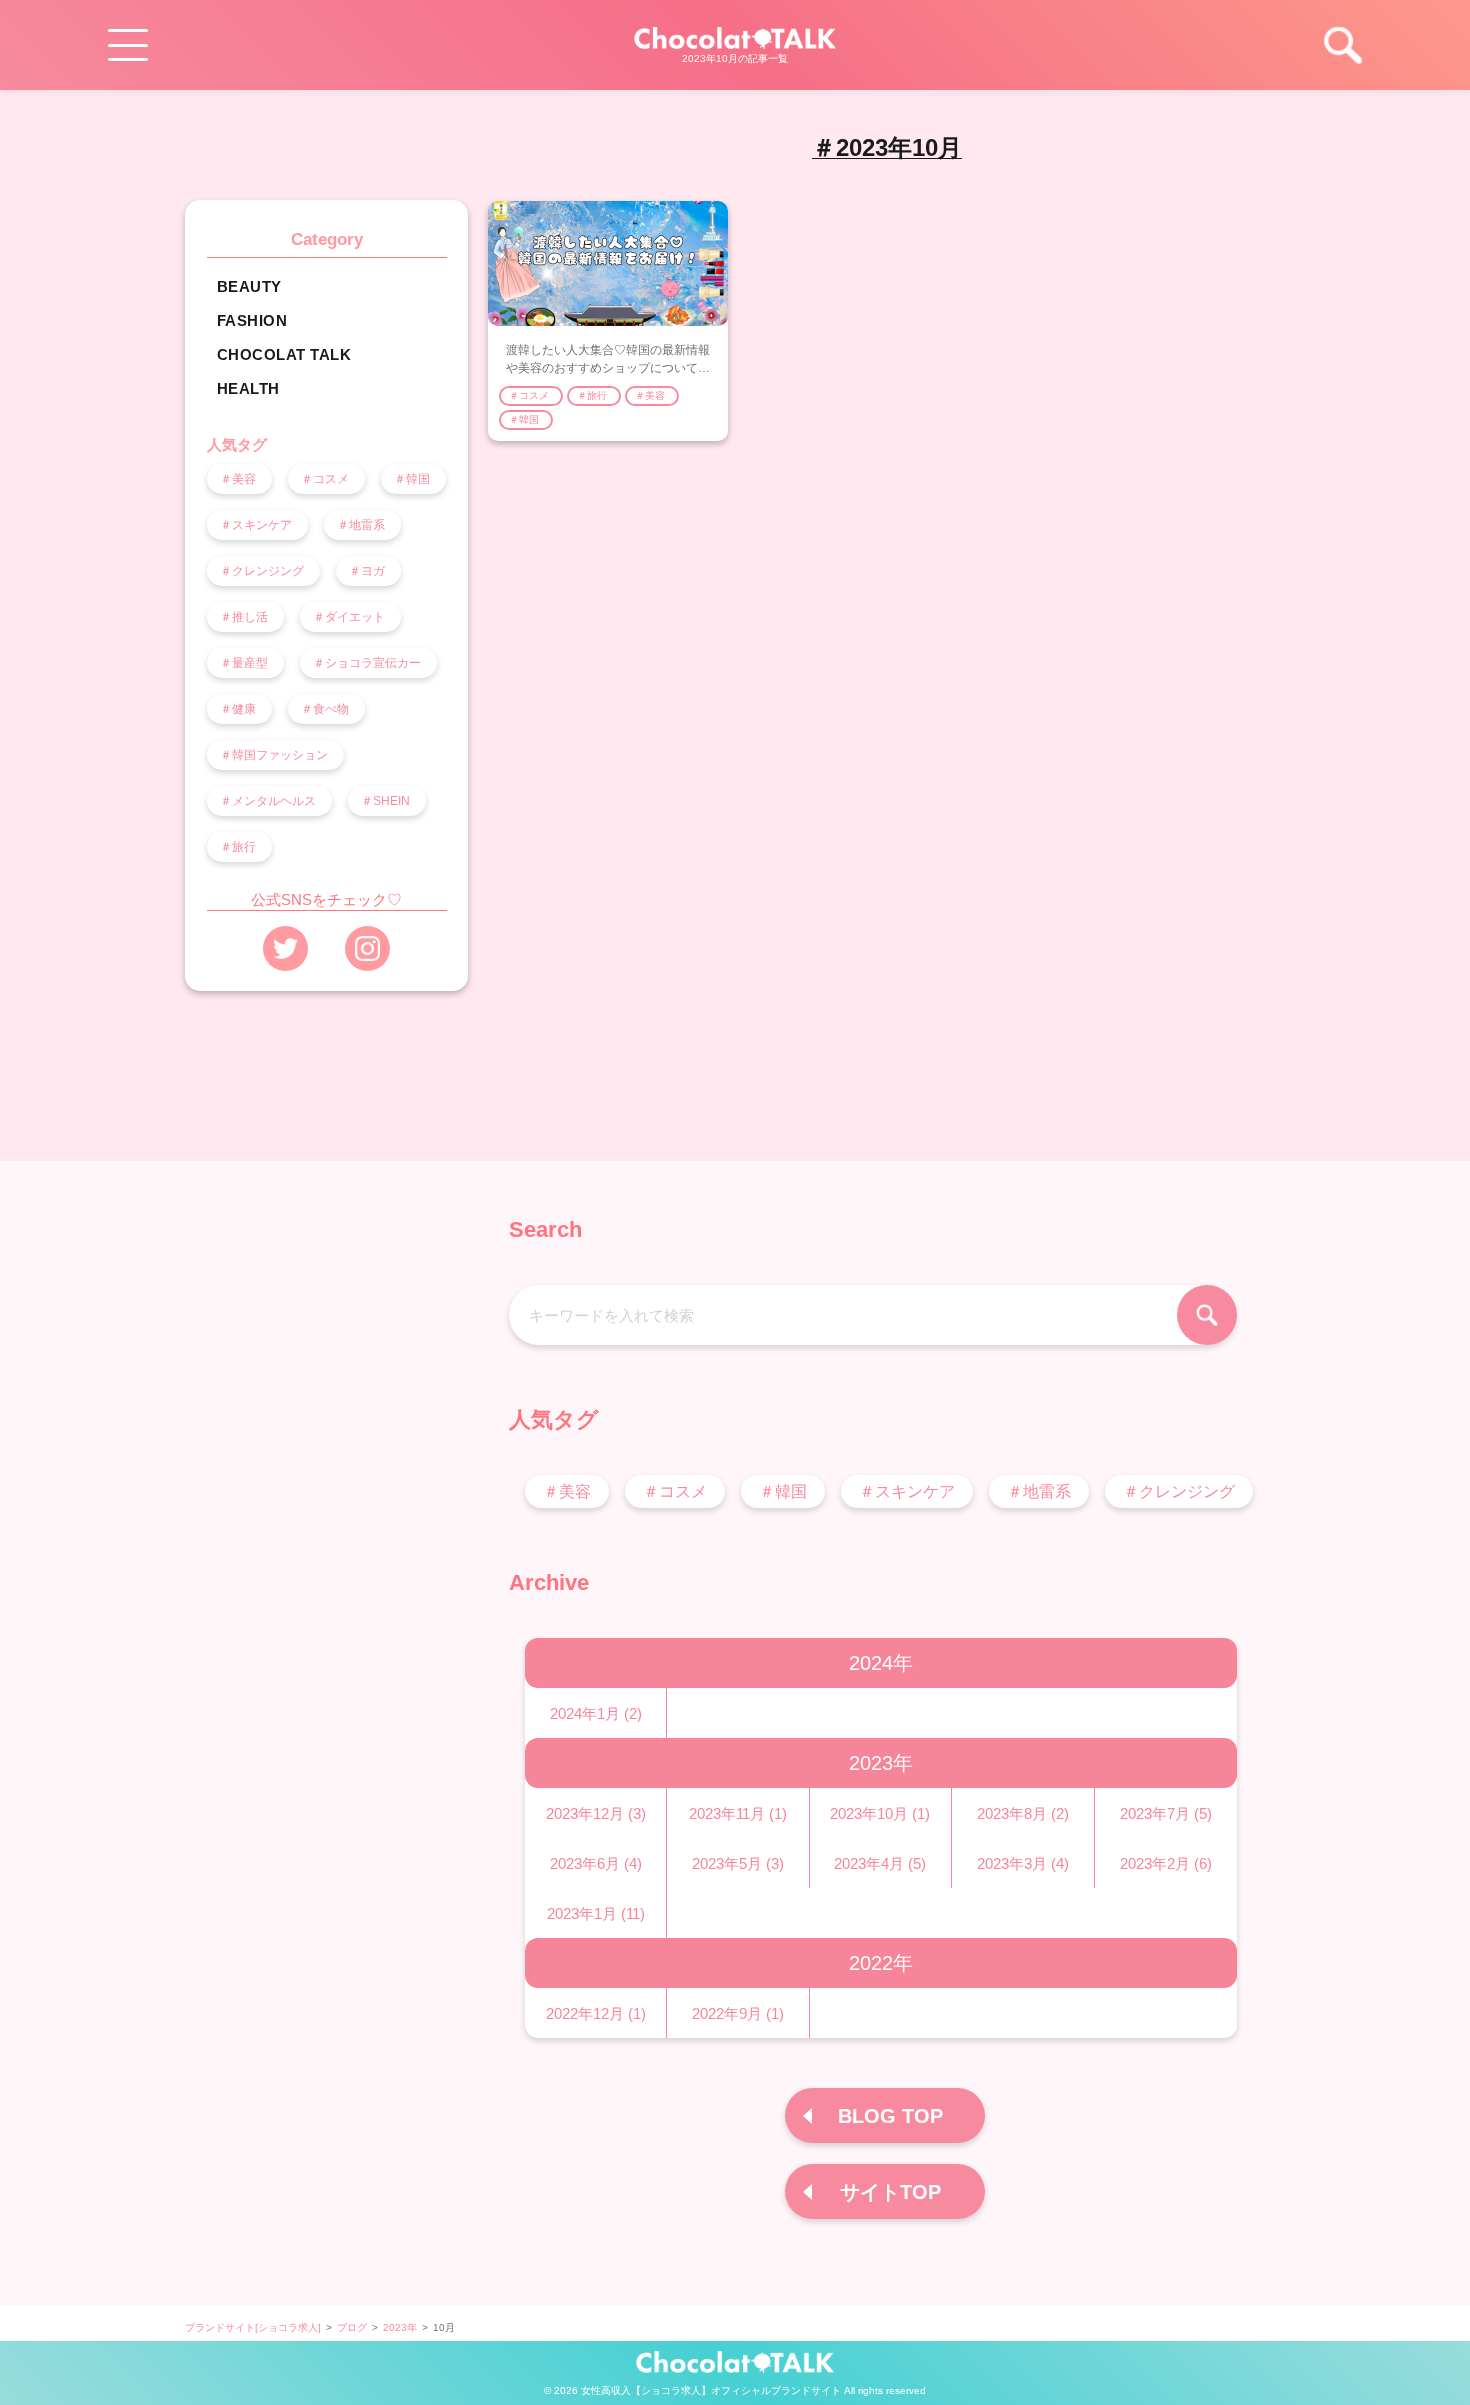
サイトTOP (890, 2192)
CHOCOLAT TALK (286, 355)
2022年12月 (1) (596, 2013)
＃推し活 (245, 617)
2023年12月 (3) (596, 1813)
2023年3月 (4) (1023, 1863)
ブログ (352, 2327)
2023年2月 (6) (1166, 1863)
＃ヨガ (368, 571)
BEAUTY (252, 287)
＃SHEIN (387, 801)
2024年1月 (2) (596, 1713)
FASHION (254, 321)
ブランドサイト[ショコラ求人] (253, 2327)
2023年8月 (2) (1023, 1813)
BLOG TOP (890, 2116)
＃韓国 (413, 479)
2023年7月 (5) (1166, 1813)
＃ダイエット (350, 617)
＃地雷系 (362, 525)
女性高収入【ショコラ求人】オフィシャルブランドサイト (711, 2390)
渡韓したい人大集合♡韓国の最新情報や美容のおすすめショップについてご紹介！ (608, 368)
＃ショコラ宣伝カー (368, 663)
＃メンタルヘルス (269, 801)
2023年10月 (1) (880, 1813)
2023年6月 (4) (596, 1863)
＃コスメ (326, 479)
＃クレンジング (263, 571)
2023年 (400, 2327)
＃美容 (239, 479)
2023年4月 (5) (880, 1863)
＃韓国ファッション (275, 755)
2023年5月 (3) (738, 1863)
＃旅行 (239, 847)
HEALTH (251, 389)
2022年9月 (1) (738, 2013)
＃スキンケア (257, 525)
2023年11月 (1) (738, 1813)
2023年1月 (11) (596, 1913)
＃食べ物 (326, 709)
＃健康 (239, 709)
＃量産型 (245, 663)
